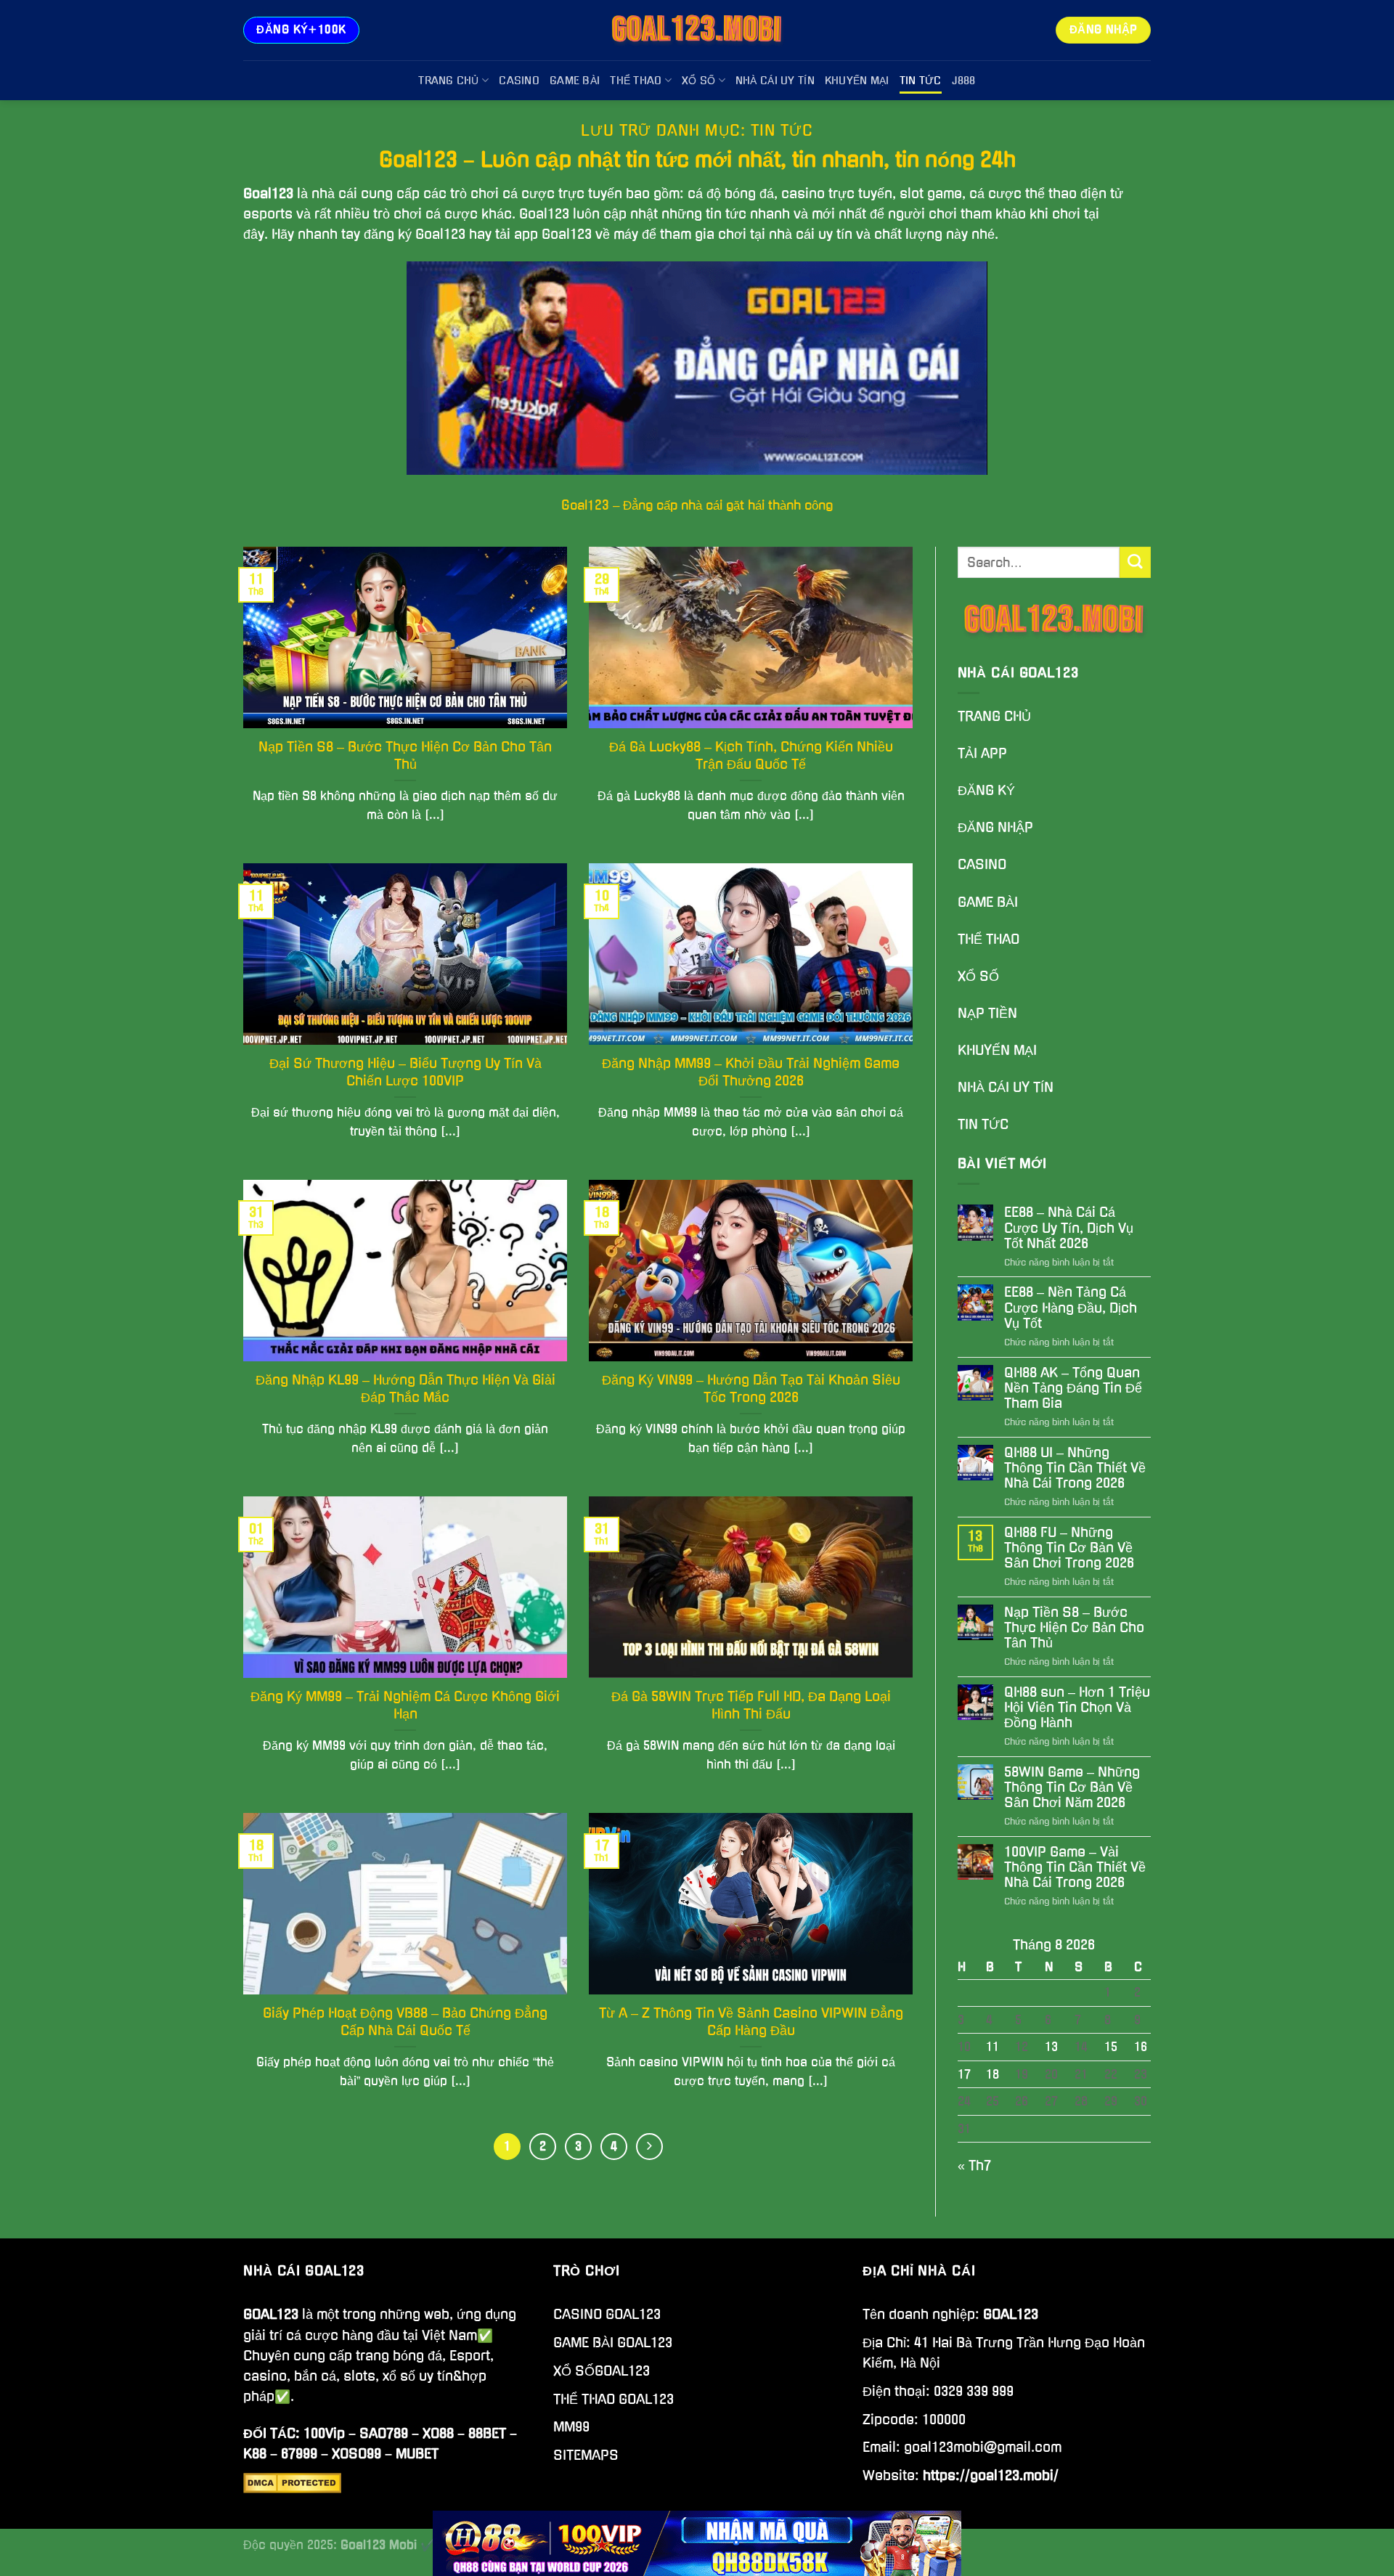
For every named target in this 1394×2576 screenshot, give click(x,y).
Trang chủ (449, 81)
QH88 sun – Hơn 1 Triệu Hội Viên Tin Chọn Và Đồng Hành (1077, 1707)
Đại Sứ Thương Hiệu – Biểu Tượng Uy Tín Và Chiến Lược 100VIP (405, 1072)
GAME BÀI (988, 902)
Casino (519, 81)
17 (964, 2074)
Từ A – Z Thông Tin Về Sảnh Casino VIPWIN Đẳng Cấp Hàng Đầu (751, 2022)
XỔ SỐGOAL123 (602, 2371)
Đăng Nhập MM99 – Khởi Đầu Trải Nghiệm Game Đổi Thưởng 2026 (751, 1072)
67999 (299, 2454)
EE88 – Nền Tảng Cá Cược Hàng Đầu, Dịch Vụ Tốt (1071, 1307)
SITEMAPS (586, 2455)
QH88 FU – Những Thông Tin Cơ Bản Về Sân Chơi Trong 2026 (1069, 1548)
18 (992, 2074)
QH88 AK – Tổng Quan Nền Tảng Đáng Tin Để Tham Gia (1073, 1388)
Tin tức (921, 81)
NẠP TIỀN (987, 1013)
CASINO (982, 864)
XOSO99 (356, 2454)
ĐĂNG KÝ (988, 790)
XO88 (438, 2433)
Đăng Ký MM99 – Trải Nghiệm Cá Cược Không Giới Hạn (405, 1705)
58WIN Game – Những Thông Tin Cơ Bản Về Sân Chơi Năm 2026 (1072, 1787)
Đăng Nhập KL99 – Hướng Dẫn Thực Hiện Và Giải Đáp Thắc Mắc (405, 1389)
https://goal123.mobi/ (991, 2475)
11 (992, 2047)
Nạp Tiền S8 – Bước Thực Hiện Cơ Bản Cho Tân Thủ (405, 755)
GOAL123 (271, 2314)
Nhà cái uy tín (775, 81)
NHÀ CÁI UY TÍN (1006, 1087)
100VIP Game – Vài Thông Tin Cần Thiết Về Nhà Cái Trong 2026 (1075, 1867)
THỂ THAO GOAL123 (614, 2399)
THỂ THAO (989, 939)
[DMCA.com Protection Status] (292, 2482)
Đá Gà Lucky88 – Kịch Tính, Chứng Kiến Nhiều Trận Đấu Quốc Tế (751, 755)
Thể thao (636, 81)
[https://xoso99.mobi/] (697, 2543)
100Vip (324, 2433)
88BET (487, 2433)
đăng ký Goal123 (415, 234)
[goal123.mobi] (697, 30)
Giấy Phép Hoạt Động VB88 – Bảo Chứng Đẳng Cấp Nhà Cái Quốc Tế (405, 2022)
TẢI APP (982, 753)
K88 (255, 2454)
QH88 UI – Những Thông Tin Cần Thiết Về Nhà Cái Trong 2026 (1075, 1468)
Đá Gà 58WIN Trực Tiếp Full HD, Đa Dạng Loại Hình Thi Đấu (751, 1705)
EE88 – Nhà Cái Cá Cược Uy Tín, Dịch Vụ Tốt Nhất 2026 (1069, 1227)
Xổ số (698, 81)
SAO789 (384, 2433)
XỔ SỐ (978, 976)
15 (1111, 2047)
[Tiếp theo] (649, 2147)
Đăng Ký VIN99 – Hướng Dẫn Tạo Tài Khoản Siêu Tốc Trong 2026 (751, 1389)
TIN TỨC (983, 1124)
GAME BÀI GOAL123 (613, 2343)
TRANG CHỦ (994, 716)
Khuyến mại (857, 81)
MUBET (417, 2454)
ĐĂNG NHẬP (995, 827)
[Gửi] (1135, 562)
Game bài (575, 81)
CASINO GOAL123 (607, 2314)
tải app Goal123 (543, 234)
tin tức (726, 214)
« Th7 (974, 2165)
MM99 (571, 2427)
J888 (964, 81)
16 (1141, 2047)
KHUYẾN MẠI (997, 1050)
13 (1051, 2047)
